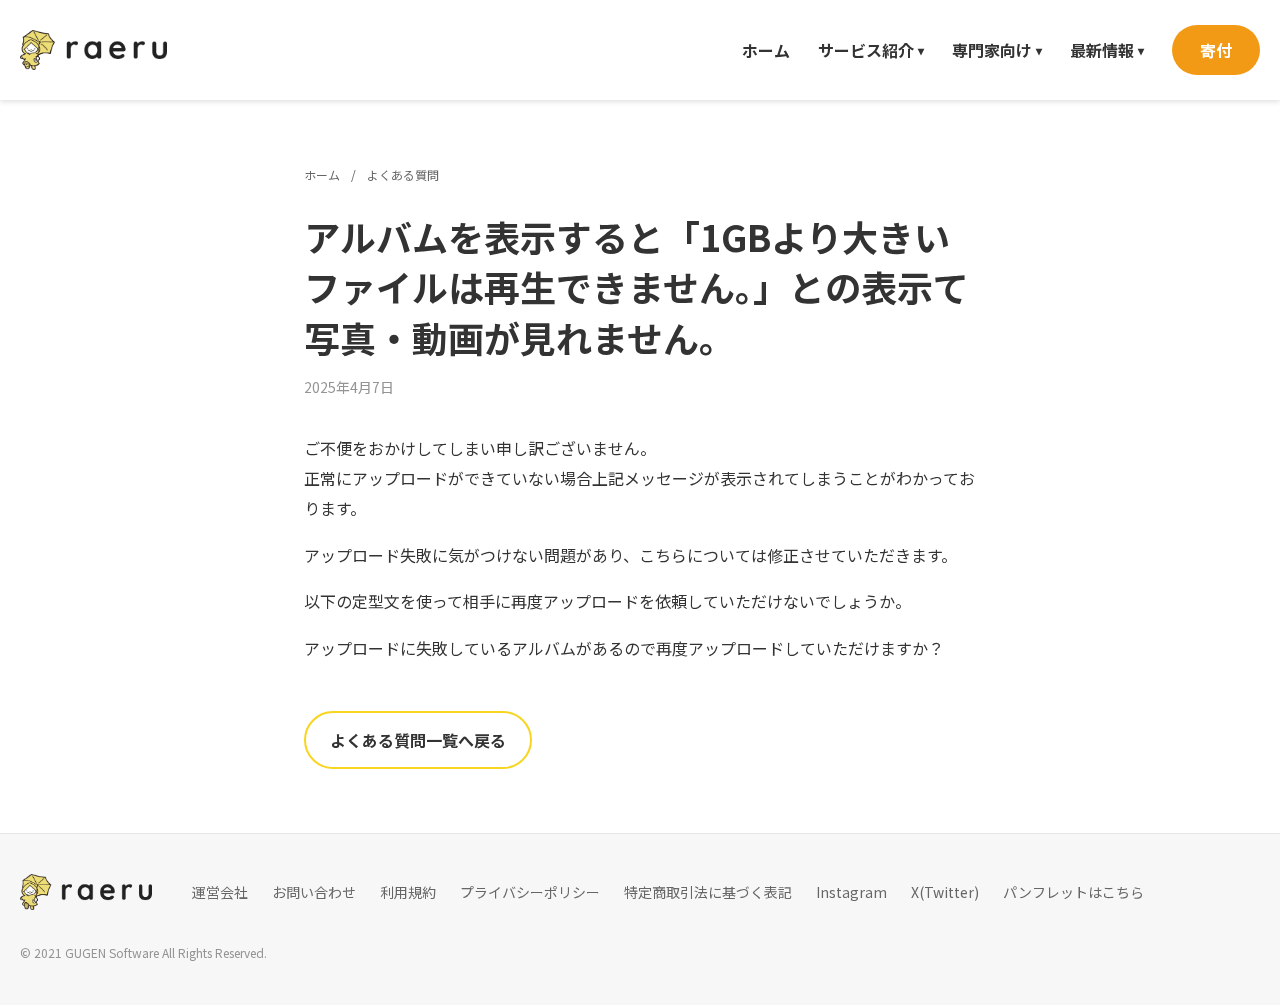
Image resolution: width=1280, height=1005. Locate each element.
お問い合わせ (314, 892)
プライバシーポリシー (530, 892)
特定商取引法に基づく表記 (708, 892)
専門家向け (997, 50)
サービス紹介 (871, 50)
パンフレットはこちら (1073, 892)
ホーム (766, 50)
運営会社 (220, 892)
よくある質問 (403, 174)
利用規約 (408, 892)
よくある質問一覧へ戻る (418, 740)
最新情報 (1107, 50)
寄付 (1216, 50)
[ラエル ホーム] (93, 50)
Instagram (851, 892)
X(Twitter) (945, 892)
